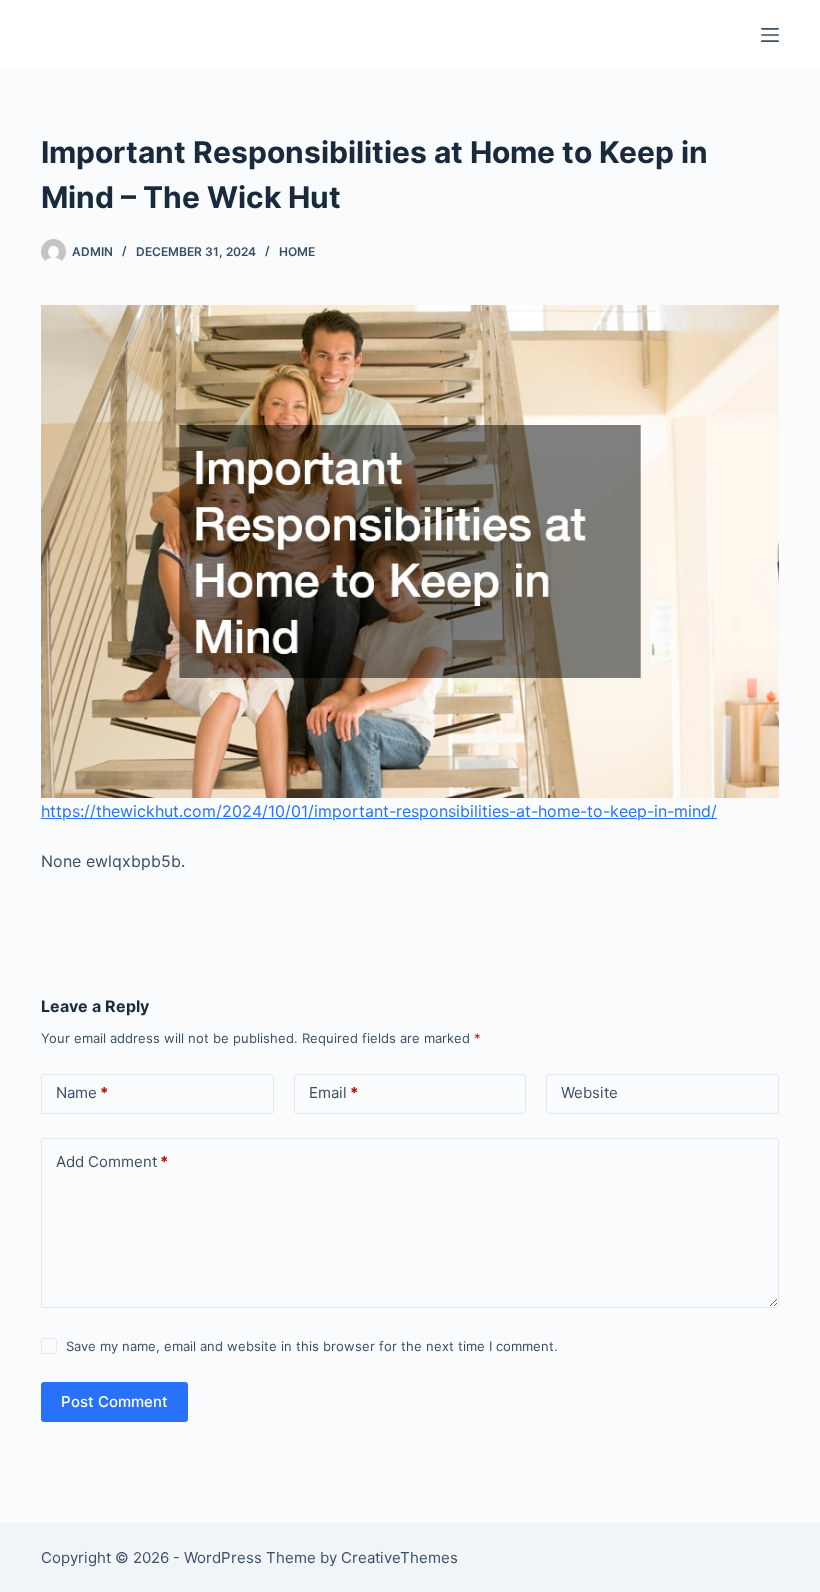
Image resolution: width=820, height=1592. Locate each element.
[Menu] (770, 35)
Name (82, 1092)
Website (589, 1092)
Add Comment (112, 1161)
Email (333, 1092)
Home (297, 251)
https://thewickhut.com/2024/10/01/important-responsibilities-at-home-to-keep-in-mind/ (379, 811)
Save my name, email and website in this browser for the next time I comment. (312, 1346)
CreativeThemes (399, 1557)
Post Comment (114, 1401)
